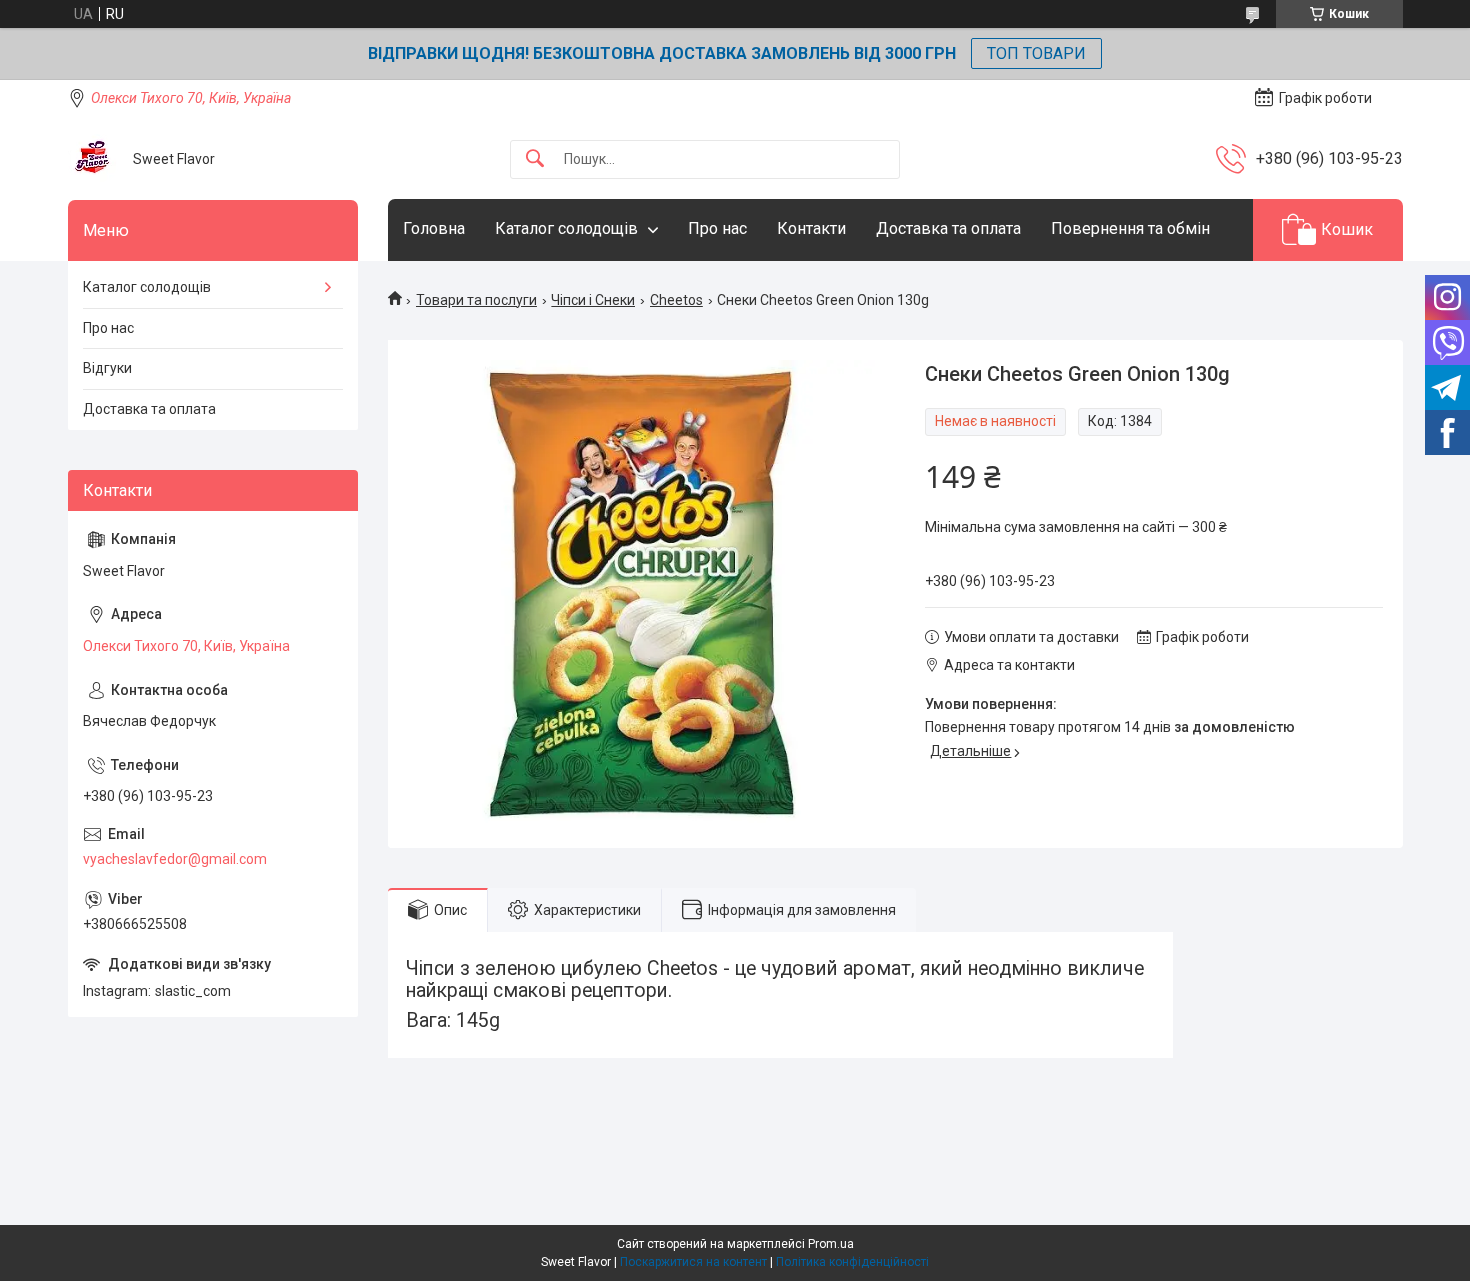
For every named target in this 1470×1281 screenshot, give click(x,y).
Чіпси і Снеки (593, 300)
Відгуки (107, 368)
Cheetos (676, 300)
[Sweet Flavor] (93, 159)
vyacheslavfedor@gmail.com (175, 859)
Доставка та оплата (948, 228)
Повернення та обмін (1130, 228)
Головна (434, 228)
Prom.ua (831, 1244)
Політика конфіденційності (852, 1262)
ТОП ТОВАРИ (1036, 53)
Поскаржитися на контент (693, 1262)
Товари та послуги (476, 300)
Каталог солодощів (566, 228)
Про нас (717, 228)
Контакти (811, 228)
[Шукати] (535, 159)
